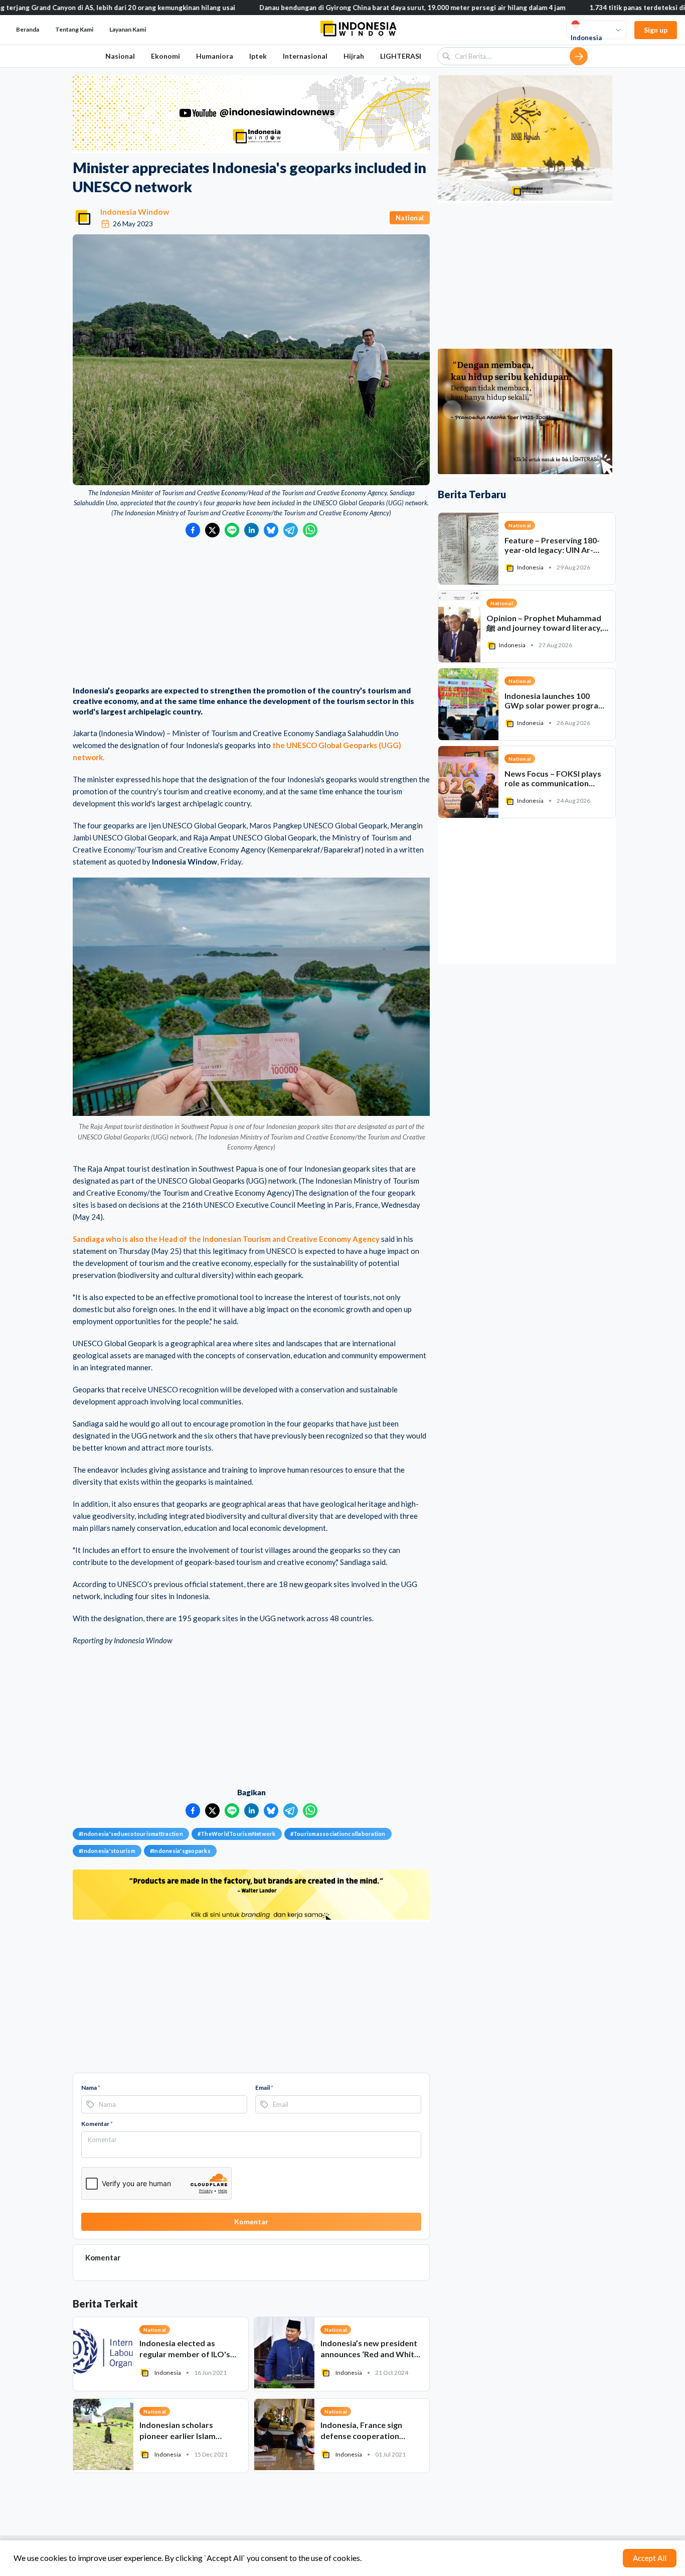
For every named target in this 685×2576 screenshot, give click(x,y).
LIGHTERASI (401, 56)
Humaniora (215, 56)
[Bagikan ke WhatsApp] (310, 530)
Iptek (258, 56)
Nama (91, 2088)
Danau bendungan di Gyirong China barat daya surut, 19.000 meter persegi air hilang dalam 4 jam (342, 8)
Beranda (28, 29)
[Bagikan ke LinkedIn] (251, 530)
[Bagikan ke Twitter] (212, 530)
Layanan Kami (128, 29)
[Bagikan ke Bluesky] (271, 530)
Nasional (120, 56)
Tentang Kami (74, 29)
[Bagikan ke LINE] (232, 530)
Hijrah (354, 56)
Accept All (650, 2558)
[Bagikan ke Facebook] (193, 530)
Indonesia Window (135, 211)
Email (264, 2088)
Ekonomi (165, 56)
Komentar (97, 2124)
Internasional (305, 56)
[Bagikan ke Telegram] (291, 530)
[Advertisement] (251, 613)
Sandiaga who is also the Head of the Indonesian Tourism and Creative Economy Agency (226, 1239)
